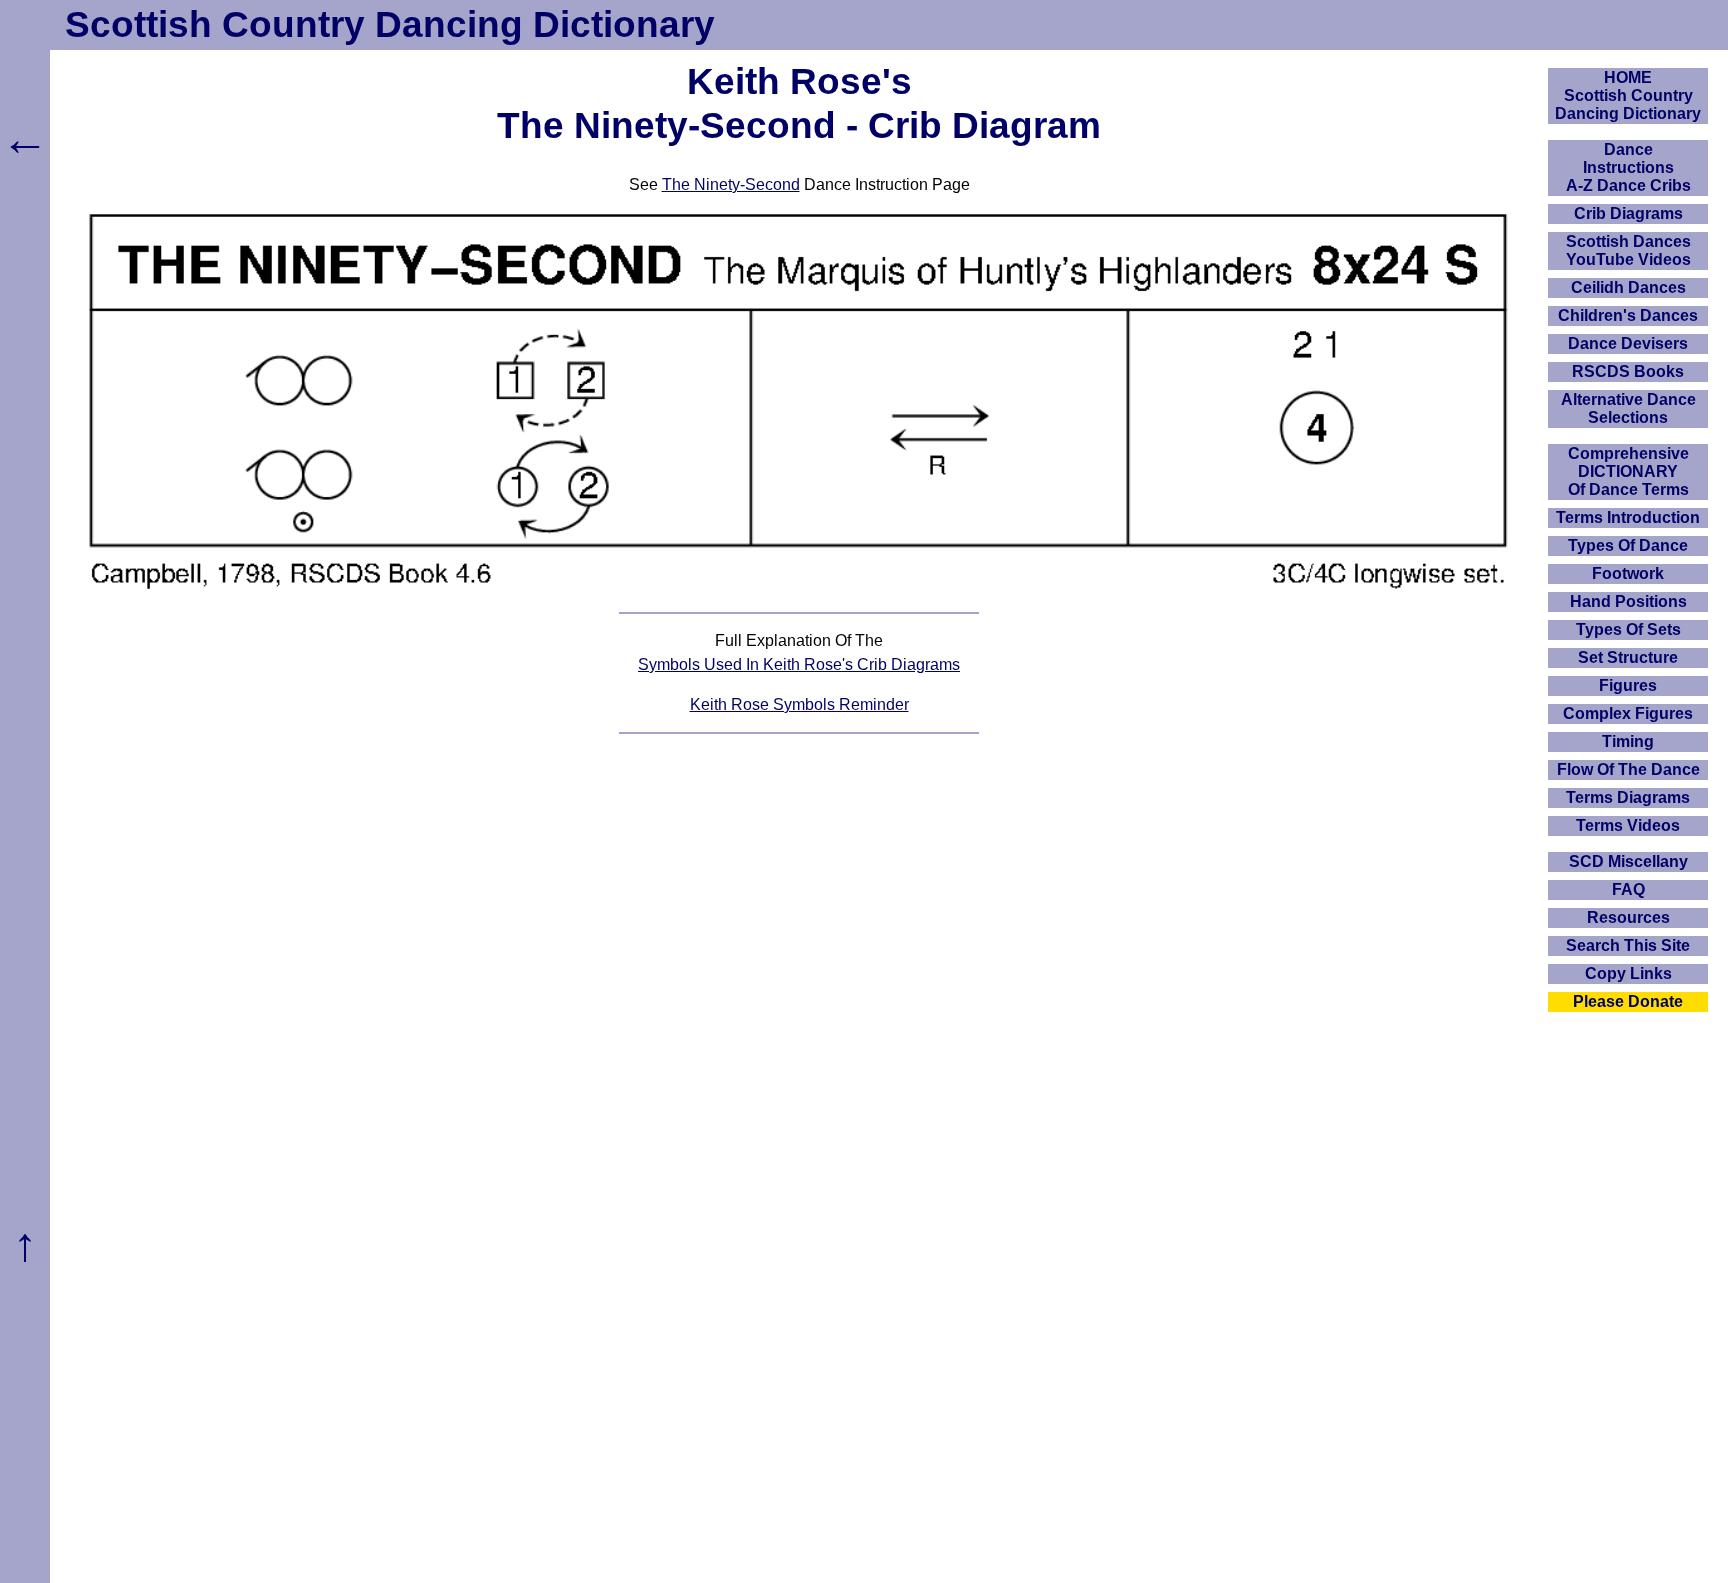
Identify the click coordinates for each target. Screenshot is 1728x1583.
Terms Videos (1628, 825)
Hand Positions (1628, 601)
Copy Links (1628, 973)
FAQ (1628, 889)
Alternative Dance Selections (1628, 408)
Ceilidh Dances (1628, 287)
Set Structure (1628, 657)
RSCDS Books (1628, 371)
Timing (1628, 741)
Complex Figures (1628, 713)
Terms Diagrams (1628, 797)
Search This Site (1628, 945)
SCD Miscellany (1628, 861)
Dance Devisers (1628, 343)
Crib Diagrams (1628, 213)
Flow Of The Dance (1628, 769)
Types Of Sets (1628, 629)
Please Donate (1628, 1001)
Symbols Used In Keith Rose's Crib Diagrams (799, 664)
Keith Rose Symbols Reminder (799, 704)
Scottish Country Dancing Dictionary (390, 24)
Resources (1628, 917)
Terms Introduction (1628, 517)
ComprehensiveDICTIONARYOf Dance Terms (1628, 471)
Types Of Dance (1628, 545)
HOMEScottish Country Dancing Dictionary (1628, 95)
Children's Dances (1628, 315)
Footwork (1628, 573)
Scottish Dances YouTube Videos (1628, 250)
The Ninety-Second (731, 184)
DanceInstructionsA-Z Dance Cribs (1628, 167)
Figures (1628, 685)
